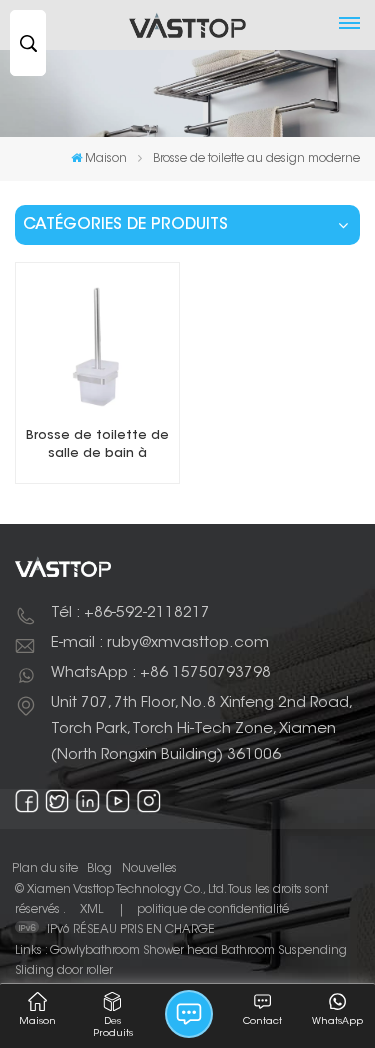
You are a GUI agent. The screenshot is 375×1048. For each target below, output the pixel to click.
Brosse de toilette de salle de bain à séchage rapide (97, 446)
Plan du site (45, 869)
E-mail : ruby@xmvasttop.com (160, 643)
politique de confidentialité (213, 910)
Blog (99, 869)
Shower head (180, 951)
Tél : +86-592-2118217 (130, 613)
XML (91, 910)
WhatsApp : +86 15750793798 (161, 673)
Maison (106, 159)
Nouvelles (149, 869)
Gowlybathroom (95, 951)
